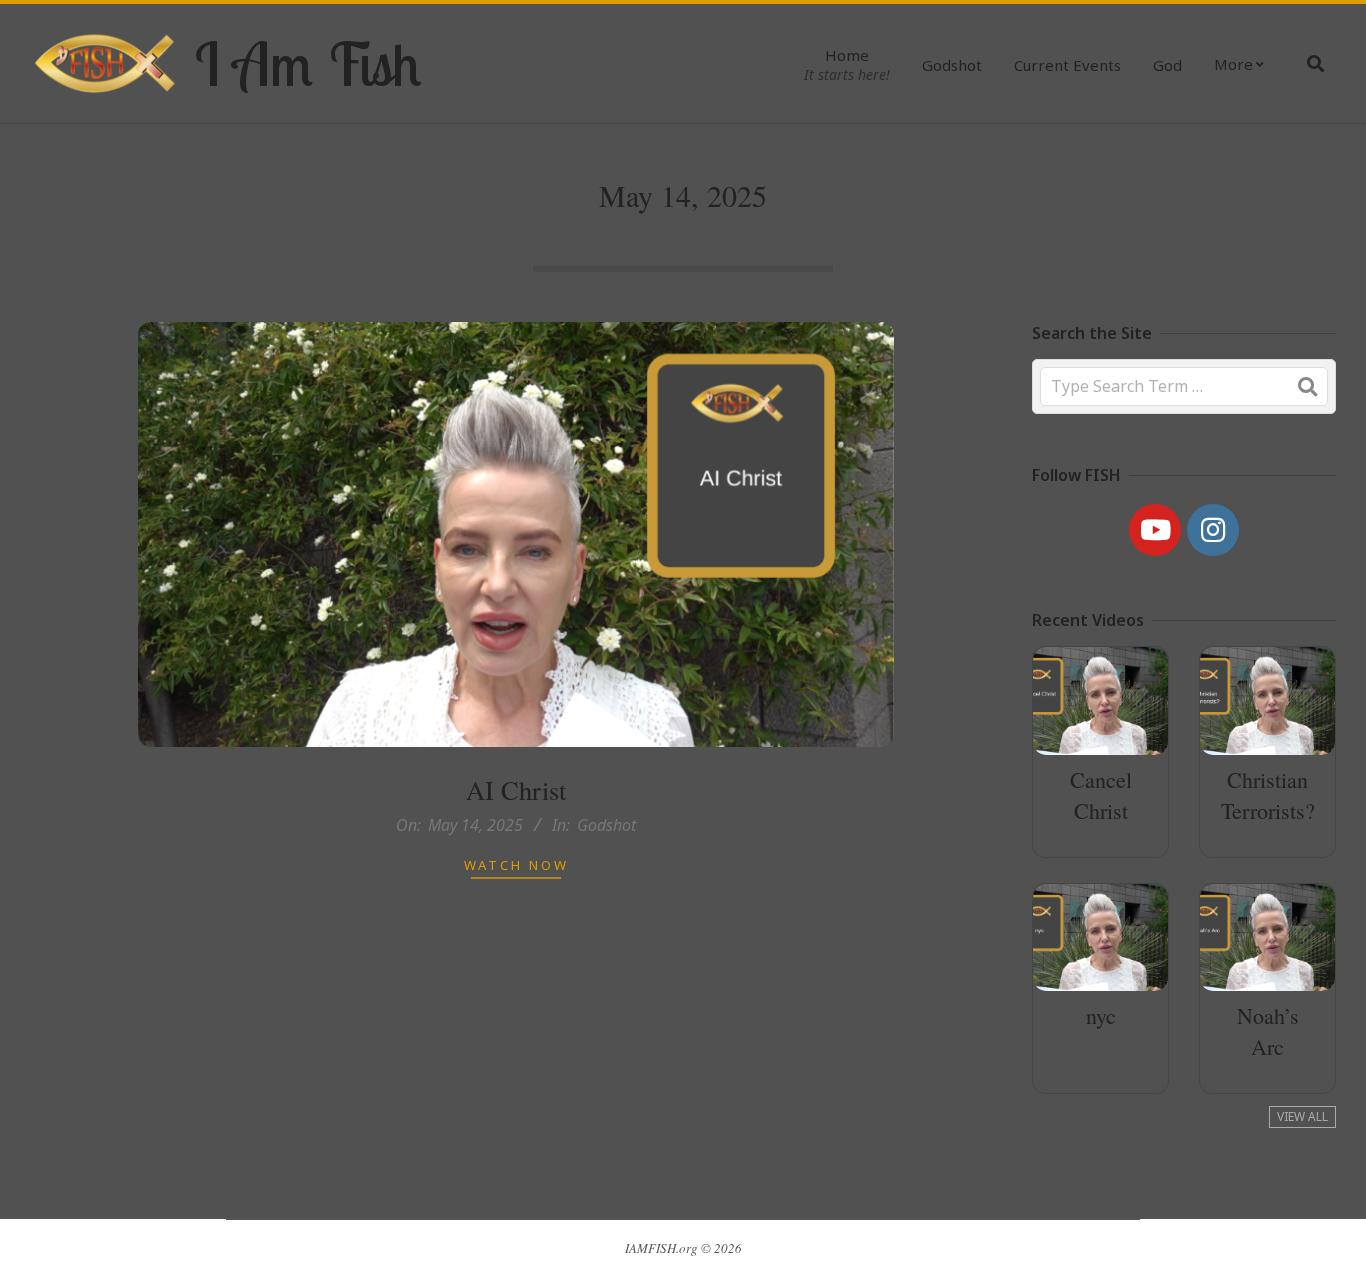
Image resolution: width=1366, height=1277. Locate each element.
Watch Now (516, 865)
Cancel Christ (1101, 795)
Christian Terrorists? (1268, 795)
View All (1302, 1116)
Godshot (606, 825)
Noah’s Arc (1268, 1031)
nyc (1101, 1015)
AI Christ (516, 789)
